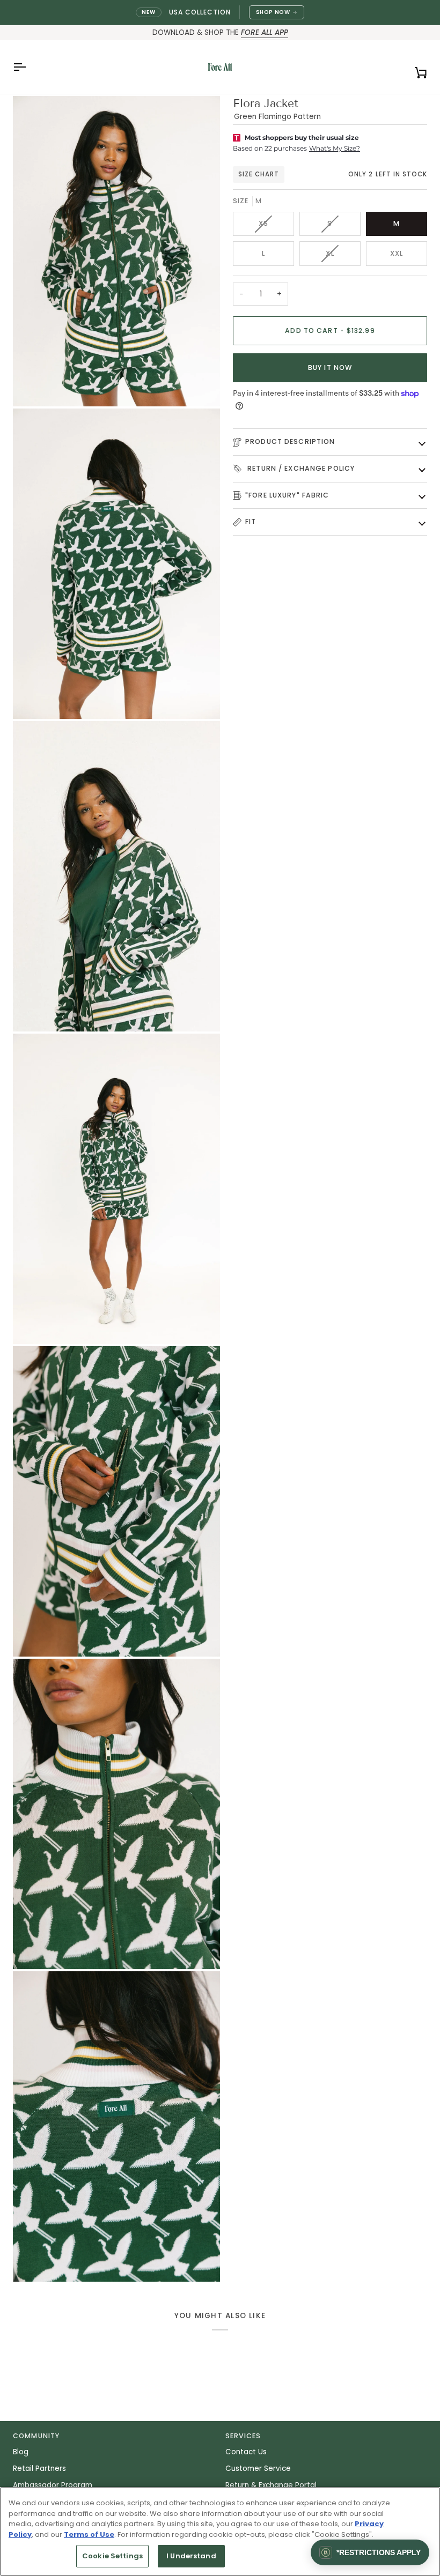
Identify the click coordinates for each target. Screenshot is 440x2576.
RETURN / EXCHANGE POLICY (300, 468)
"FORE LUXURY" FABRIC (287, 495)
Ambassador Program (53, 2485)
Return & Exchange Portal (271, 2485)
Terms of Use (89, 2534)
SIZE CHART (259, 174)
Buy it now (330, 368)
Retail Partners (39, 2469)
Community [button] (36, 2436)
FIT (251, 521)
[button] (370, 2552)
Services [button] (243, 2436)
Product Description (290, 441)
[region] (220, 2532)
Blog (21, 2452)
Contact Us (246, 2452)
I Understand (191, 2556)
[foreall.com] (220, 67)
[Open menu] (29, 67)
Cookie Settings (112, 2556)
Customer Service (258, 2469)
